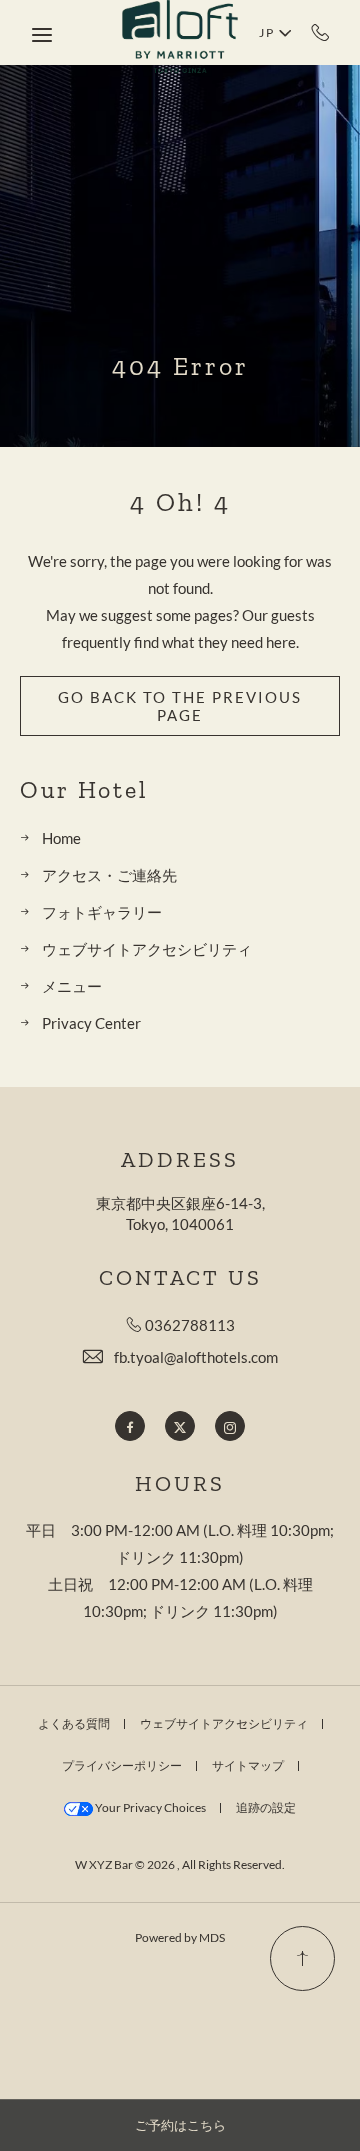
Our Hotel (84, 790)
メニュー (72, 986)
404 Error (180, 366)
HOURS (180, 1484)
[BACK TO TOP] (302, 1958)
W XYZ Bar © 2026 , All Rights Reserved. (180, 1864)
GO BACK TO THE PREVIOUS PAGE (180, 706)
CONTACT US (180, 1278)
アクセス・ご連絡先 (109, 875)
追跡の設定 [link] (266, 1807)
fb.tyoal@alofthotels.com (196, 1357)
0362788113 (320, 32)
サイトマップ (248, 1765)
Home (61, 838)
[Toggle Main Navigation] (42, 35)
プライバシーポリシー (122, 1765)
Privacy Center (91, 1023)
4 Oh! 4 (180, 502)
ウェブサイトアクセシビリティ (147, 949)
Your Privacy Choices (149, 1807)
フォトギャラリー (102, 912)
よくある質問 (74, 1723)
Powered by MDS (180, 1937)
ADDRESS (180, 1160)
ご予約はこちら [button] (180, 2125)
